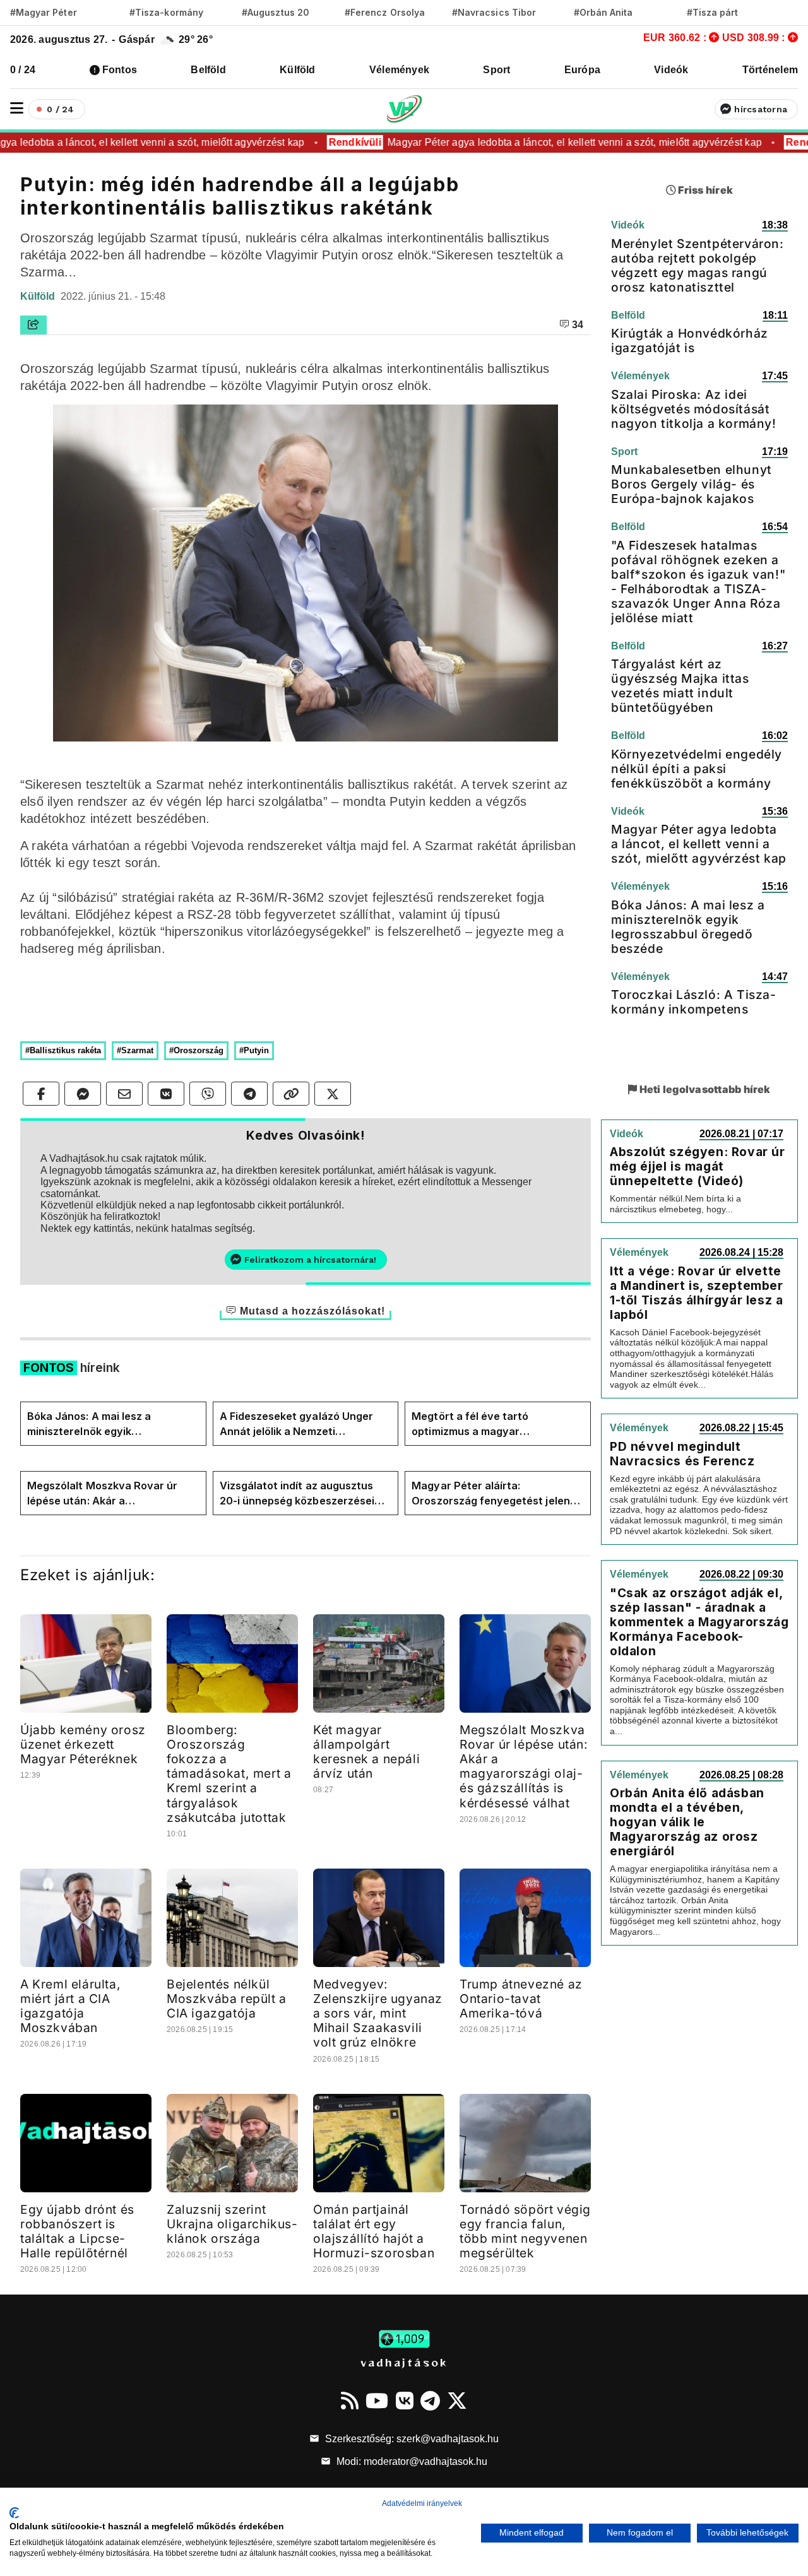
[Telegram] (430, 2401)
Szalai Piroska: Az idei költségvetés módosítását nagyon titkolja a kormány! (694, 409)
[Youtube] (377, 2401)
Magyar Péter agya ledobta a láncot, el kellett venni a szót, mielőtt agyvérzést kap (552, 142)
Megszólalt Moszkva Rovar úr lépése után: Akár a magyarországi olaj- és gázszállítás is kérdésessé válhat (111, 1494)
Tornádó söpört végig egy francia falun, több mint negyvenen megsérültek (525, 2231)
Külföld (298, 70)
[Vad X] (457, 2401)
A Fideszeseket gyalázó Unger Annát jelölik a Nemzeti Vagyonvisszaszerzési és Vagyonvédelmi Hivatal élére (296, 1424)
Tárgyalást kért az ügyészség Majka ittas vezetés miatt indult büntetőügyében (680, 686)
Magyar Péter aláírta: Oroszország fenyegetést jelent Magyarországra (493, 1494)
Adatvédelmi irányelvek (422, 2503)
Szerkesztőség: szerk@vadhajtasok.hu (411, 2439)
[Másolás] (291, 1094)
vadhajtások (404, 2362)
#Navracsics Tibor (494, 12)
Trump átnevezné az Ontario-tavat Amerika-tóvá (521, 1999)
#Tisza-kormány (166, 12)
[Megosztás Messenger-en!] (83, 1094)
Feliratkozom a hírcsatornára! (310, 1260)
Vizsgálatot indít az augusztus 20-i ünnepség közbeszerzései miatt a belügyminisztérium (297, 1494)
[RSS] (350, 2401)
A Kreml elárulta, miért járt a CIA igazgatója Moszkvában (70, 2006)
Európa (582, 70)
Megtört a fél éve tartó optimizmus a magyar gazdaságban (470, 1424)
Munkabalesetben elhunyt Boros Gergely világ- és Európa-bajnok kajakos (692, 484)
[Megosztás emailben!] (124, 1094)
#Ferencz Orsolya (385, 12)
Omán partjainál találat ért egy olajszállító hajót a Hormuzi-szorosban (374, 2231)
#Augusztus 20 (276, 12)
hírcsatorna (761, 109)
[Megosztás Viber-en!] (208, 1094)
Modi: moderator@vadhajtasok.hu (411, 2461)
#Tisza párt (713, 12)
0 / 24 (23, 70)
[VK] (405, 2401)
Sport (496, 70)
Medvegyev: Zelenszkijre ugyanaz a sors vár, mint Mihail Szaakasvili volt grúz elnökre (378, 2013)
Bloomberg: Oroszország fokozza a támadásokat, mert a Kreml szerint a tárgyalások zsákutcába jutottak (229, 1773)
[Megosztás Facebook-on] (41, 1094)
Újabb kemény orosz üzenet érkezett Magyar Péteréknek (83, 1744)
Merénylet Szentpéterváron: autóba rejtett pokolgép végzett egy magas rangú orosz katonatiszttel (698, 265)
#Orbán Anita (603, 12)
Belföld (208, 70)
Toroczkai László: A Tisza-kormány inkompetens (694, 1002)
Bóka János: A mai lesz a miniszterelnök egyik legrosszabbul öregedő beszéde (108, 1424)
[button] (17, 108)
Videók (671, 70)
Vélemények (399, 70)
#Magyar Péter (44, 12)
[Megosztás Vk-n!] (166, 1094)
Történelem (770, 70)
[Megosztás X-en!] (333, 1094)
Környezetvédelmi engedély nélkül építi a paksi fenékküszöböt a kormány (697, 769)
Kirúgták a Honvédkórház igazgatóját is (690, 340)
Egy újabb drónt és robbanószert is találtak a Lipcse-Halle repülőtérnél (77, 2231)
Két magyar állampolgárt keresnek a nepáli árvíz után (366, 1752)
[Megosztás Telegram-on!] (249, 1094)
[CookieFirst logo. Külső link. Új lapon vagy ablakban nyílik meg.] (14, 2513)
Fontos (120, 70)
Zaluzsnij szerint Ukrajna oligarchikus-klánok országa (232, 2224)
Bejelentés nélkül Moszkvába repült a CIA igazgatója (227, 1999)
